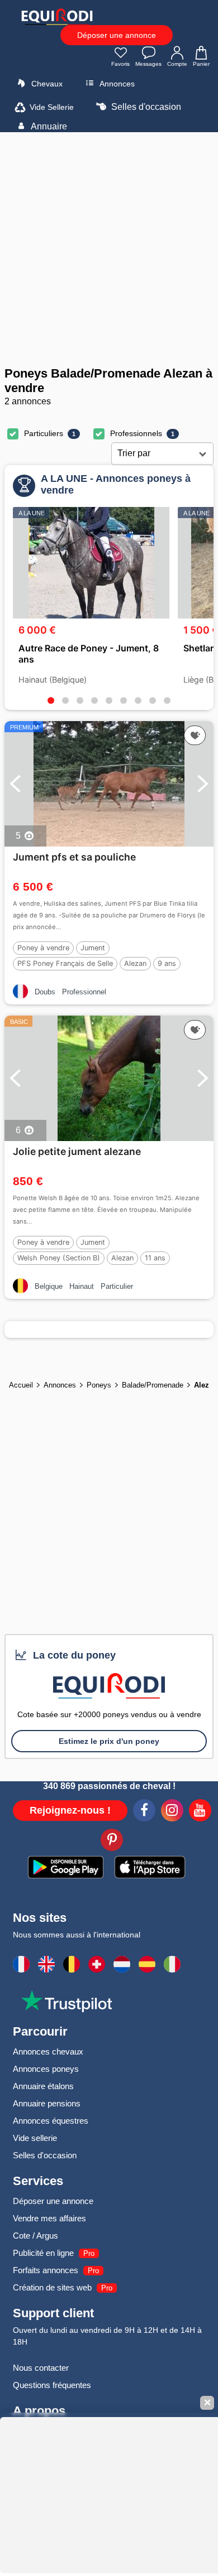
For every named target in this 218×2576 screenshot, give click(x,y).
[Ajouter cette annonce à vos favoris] (195, 736)
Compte (177, 64)
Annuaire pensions (47, 2103)
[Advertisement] (109, 249)
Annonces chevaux (48, 2051)
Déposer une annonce (117, 35)
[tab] (51, 700)
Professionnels (136, 433)
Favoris (120, 64)
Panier (201, 64)
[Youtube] (200, 1812)
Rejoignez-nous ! (70, 1810)
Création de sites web (52, 2287)
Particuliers (44, 433)
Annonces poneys (46, 2069)
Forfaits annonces (46, 2270)
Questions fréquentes (52, 2385)
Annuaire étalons (43, 2086)
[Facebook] (144, 1812)
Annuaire (48, 126)
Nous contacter (41, 2368)
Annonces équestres (51, 2121)
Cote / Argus (35, 2236)
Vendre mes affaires (49, 2218)
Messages (148, 64)
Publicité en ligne (43, 2253)
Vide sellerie (35, 2138)
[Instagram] (172, 1812)
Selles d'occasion (145, 107)
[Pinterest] (112, 1842)
